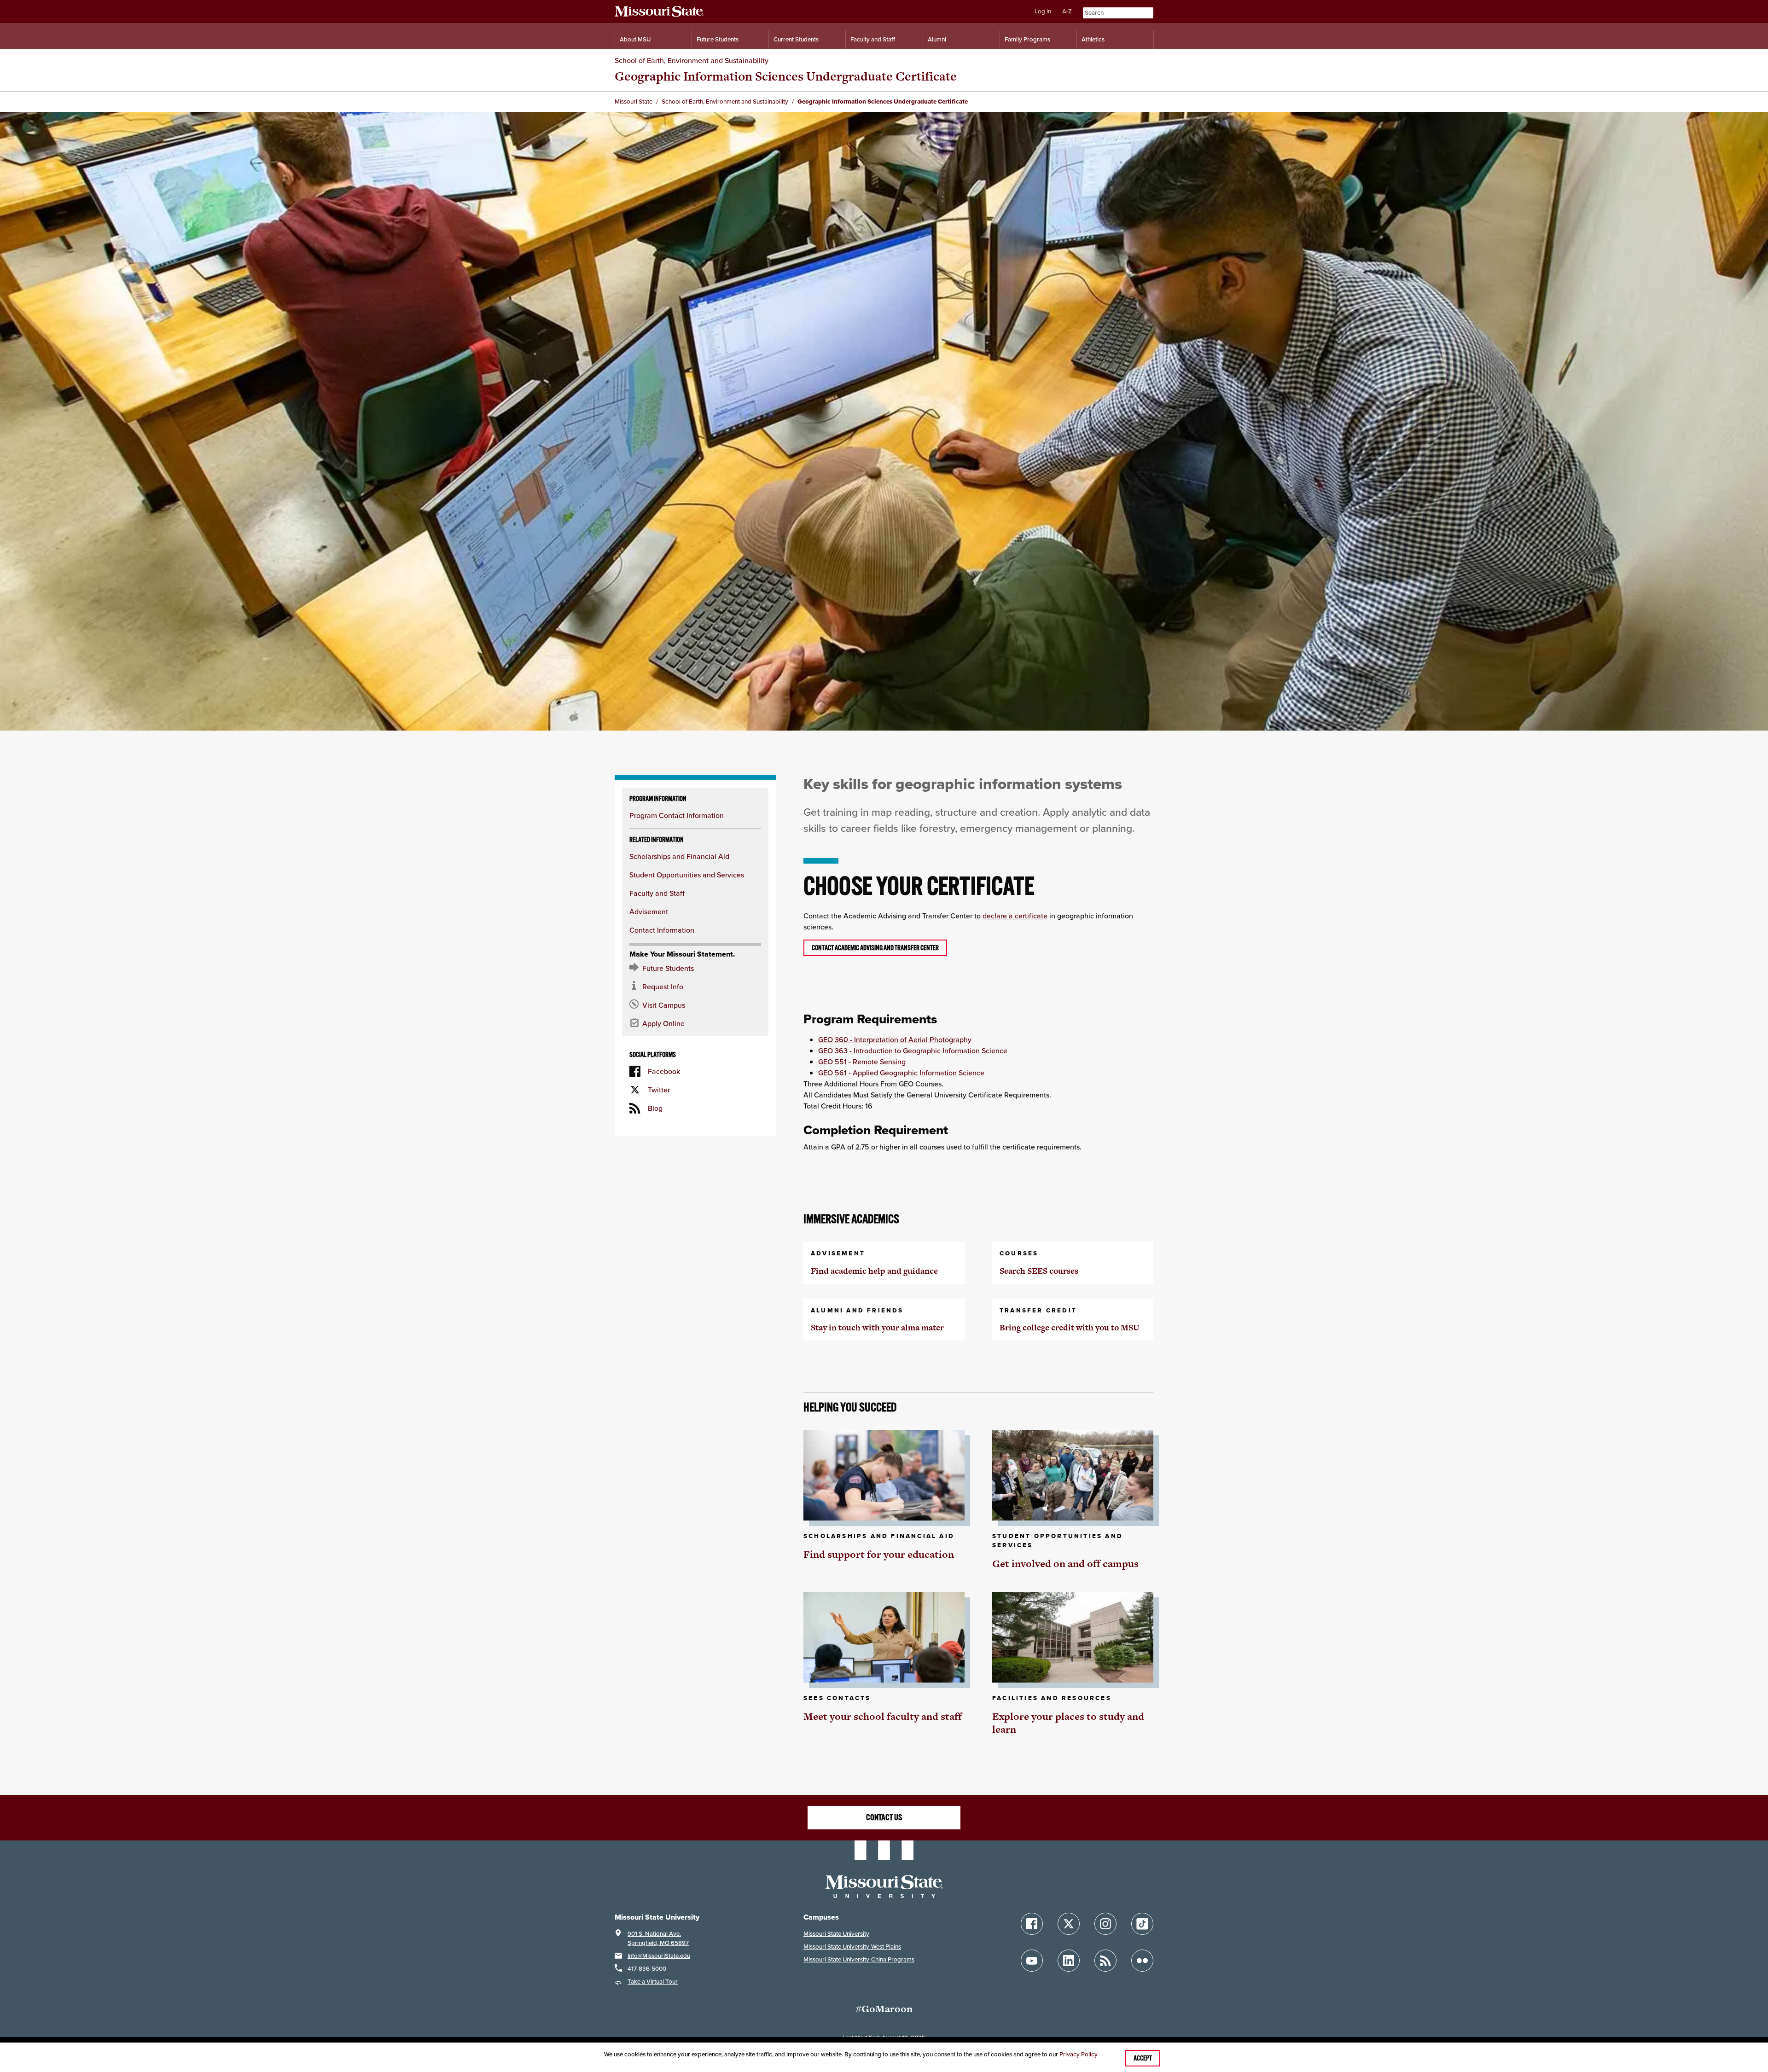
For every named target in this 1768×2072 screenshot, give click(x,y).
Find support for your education (879, 1554)
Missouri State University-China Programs (859, 1959)
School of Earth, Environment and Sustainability (692, 60)
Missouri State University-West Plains (852, 1947)
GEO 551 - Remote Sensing (862, 1062)
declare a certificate (1015, 916)
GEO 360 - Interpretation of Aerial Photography (895, 1039)
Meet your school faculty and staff (883, 1716)
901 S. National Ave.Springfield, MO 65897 (658, 1938)
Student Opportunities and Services (687, 875)
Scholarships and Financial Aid (679, 856)
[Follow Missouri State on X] (1069, 1924)
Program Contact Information (677, 815)
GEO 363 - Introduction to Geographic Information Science (913, 1051)
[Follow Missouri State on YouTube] (1032, 1961)
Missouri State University (836, 1934)
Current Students (796, 39)
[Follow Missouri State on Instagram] (1105, 1924)
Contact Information (662, 930)
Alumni (937, 39)
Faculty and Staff (873, 39)
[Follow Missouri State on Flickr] (1142, 1961)
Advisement (649, 911)
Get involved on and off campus (1065, 1564)
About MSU (635, 39)
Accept (1143, 2058)
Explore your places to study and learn (1068, 1723)
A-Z (1067, 11)
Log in (1043, 11)
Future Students (718, 39)
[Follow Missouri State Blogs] (1105, 1961)
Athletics (1093, 39)
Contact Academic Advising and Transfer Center (875, 948)
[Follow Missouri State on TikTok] (1142, 1924)
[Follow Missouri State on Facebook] (1032, 1924)
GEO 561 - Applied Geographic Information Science (901, 1073)
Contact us (884, 1817)
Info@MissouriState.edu (659, 1956)
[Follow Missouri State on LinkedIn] (1069, 1961)
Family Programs (1027, 39)
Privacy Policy (1078, 2054)
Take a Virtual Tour (653, 1982)
